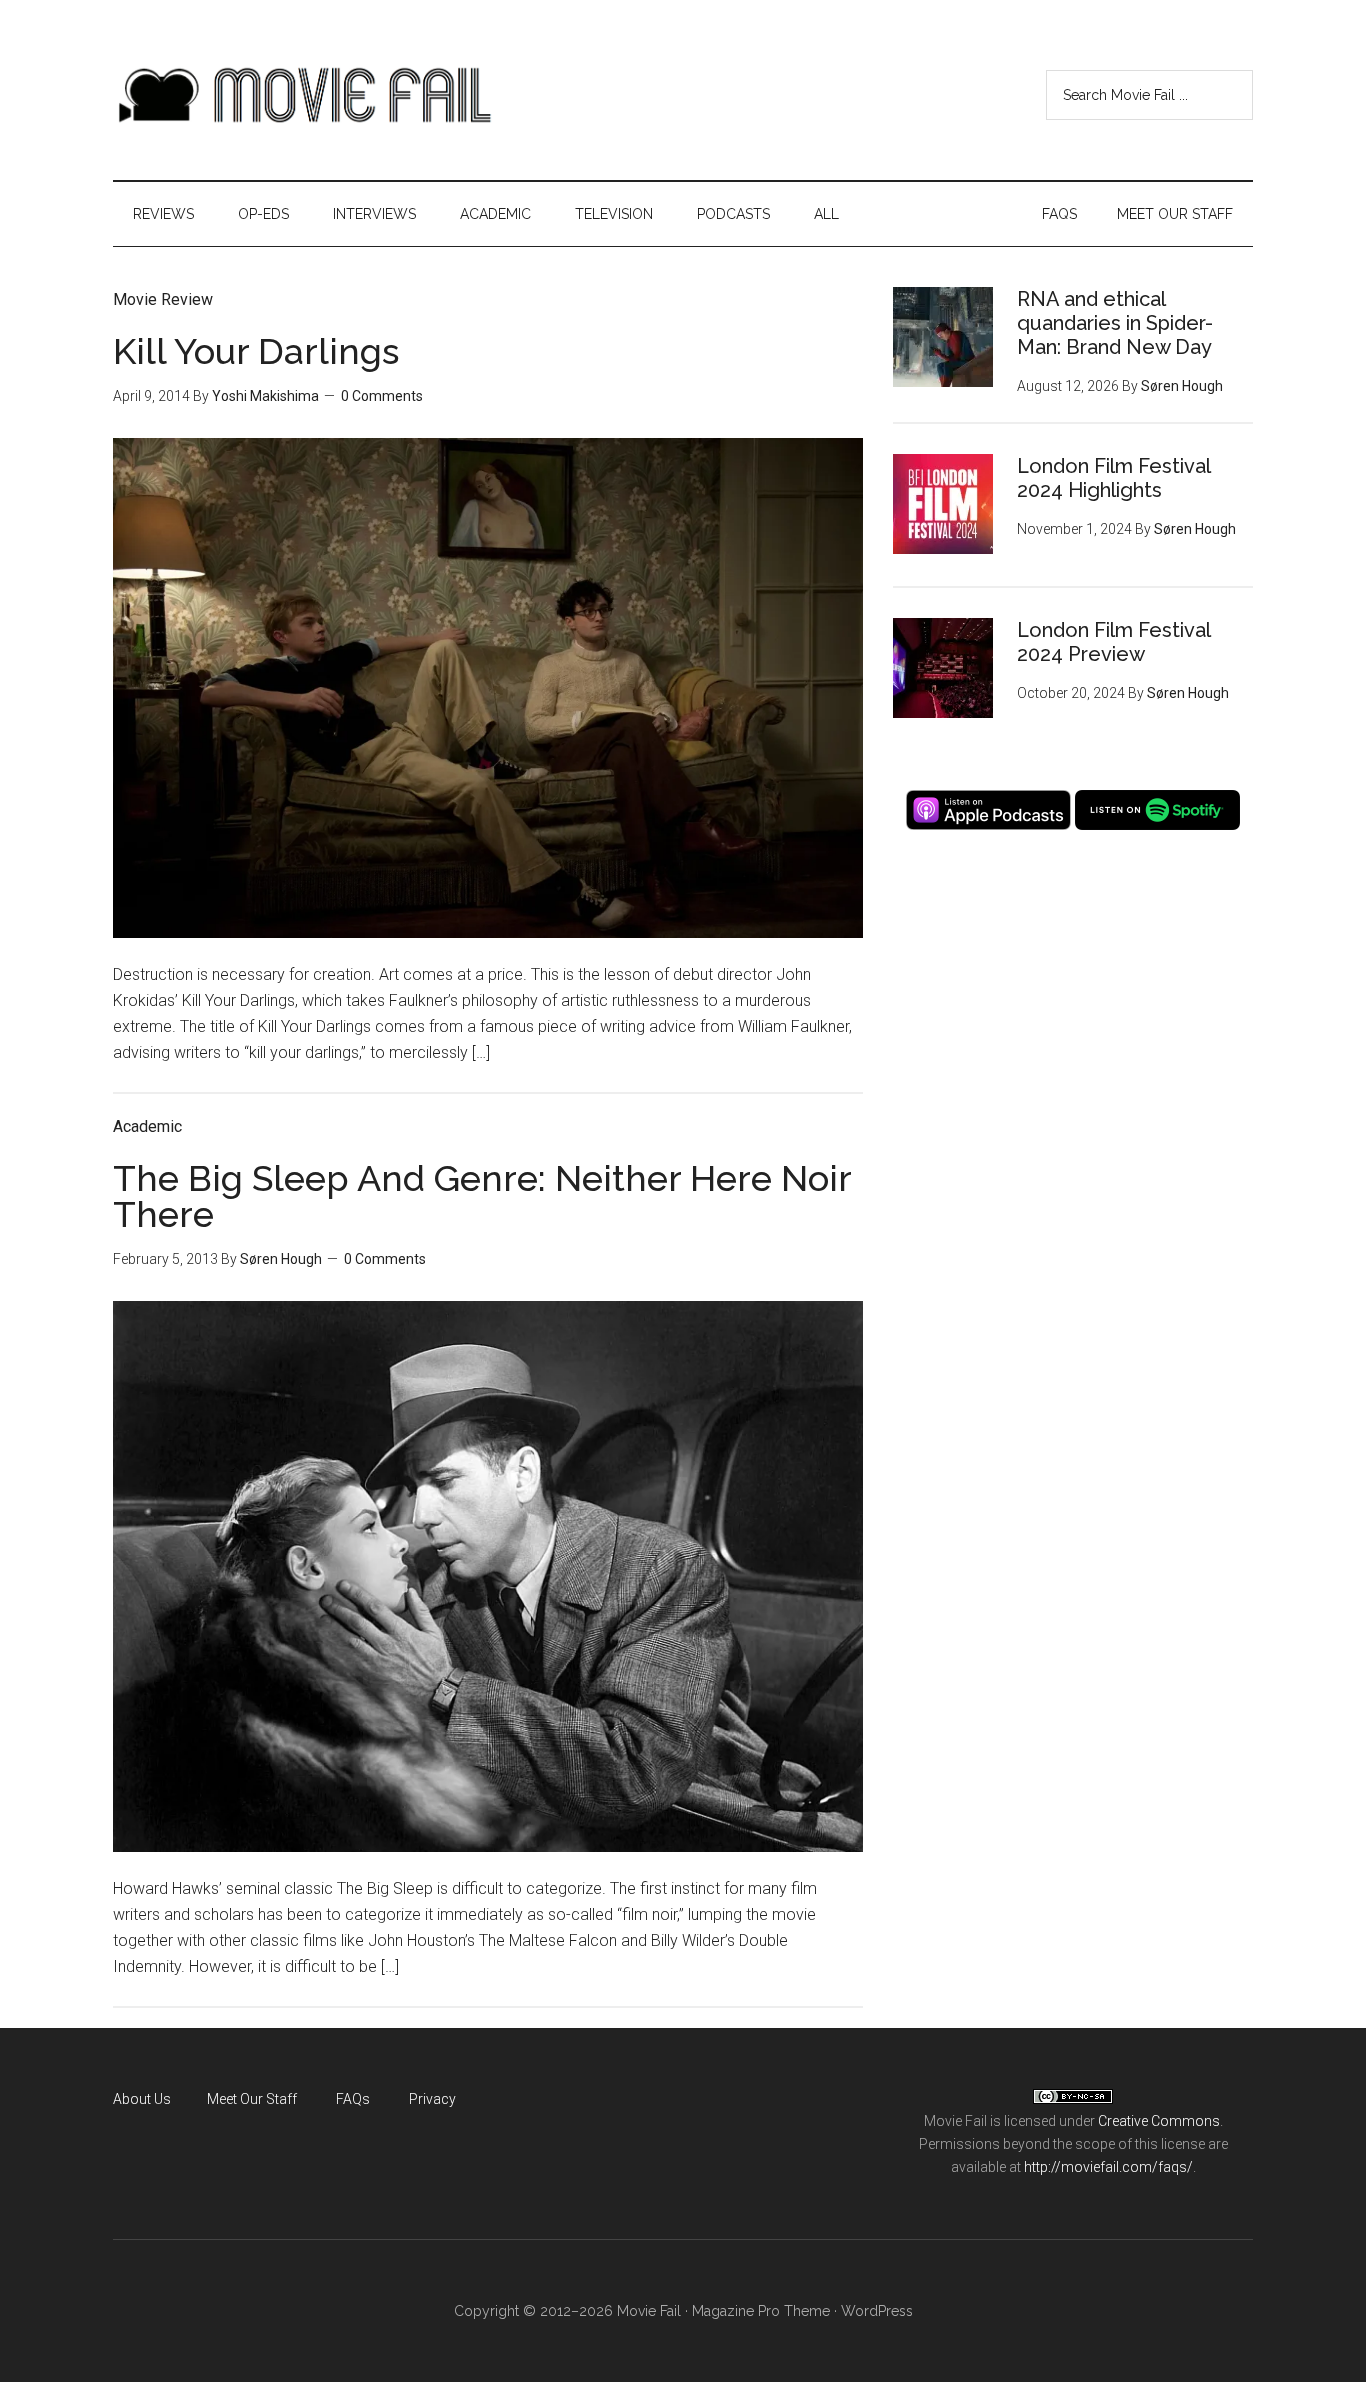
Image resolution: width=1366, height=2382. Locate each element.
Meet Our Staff (252, 2099)
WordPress (877, 2311)
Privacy (432, 2099)
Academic (147, 1126)
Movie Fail (303, 95)
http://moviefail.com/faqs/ (1108, 2167)
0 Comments (382, 396)
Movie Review (163, 299)
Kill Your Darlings (256, 351)
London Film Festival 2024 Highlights (1113, 478)
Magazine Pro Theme (761, 2311)
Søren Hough (281, 1259)
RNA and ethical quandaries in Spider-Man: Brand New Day (1115, 323)
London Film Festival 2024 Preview (1113, 642)
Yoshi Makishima (265, 396)
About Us (142, 2099)
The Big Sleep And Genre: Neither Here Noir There (482, 1196)
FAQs (353, 2099)
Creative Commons (1159, 2121)
